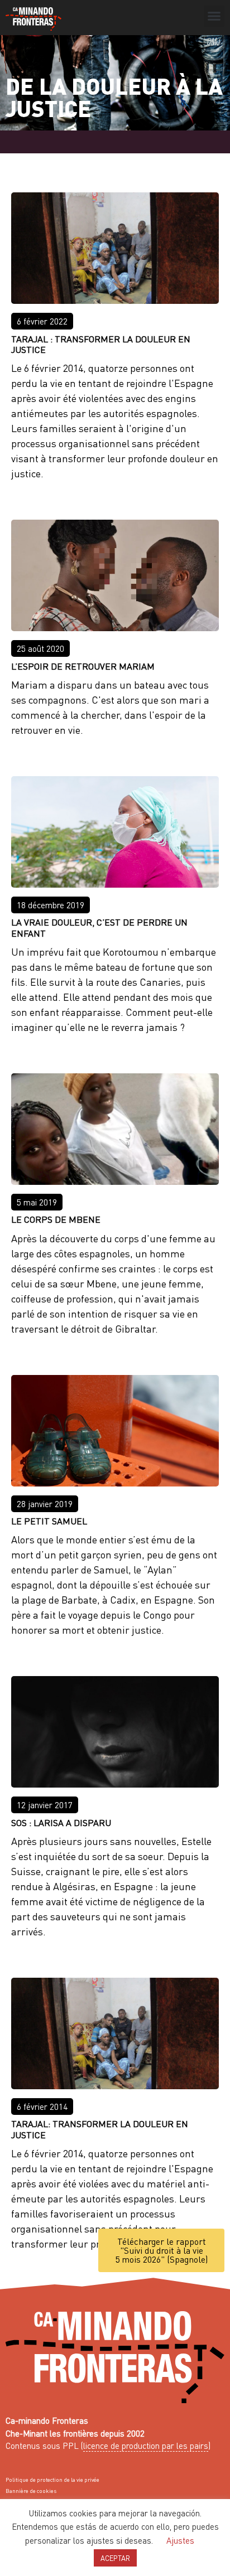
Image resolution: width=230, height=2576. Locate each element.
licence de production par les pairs (146, 2446)
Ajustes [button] (180, 2540)
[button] (214, 16)
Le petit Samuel (49, 1521)
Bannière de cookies (31, 2491)
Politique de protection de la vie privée (52, 2480)
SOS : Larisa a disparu (61, 1822)
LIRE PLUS (45, 493)
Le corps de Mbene (56, 1219)
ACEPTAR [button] (115, 2558)
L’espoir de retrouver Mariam (83, 666)
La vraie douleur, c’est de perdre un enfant (99, 927)
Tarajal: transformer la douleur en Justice (100, 2129)
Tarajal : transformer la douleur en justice (101, 344)
